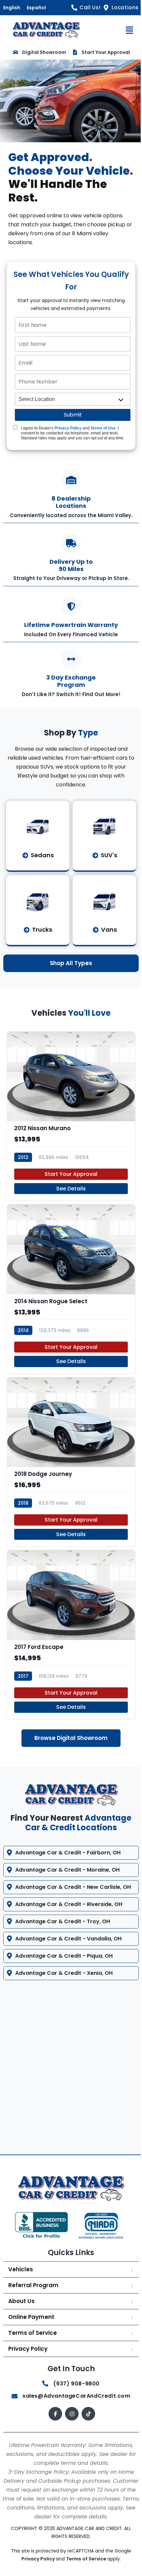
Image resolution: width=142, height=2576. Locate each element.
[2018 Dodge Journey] (71, 1462)
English (12, 8)
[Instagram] (70, 2423)
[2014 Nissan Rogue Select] (71, 1289)
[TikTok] (86, 2423)
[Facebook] (53, 2423)
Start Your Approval (71, 1174)
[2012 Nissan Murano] (71, 1116)
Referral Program (33, 2294)
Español (36, 8)
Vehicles (21, 2278)
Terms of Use (103, 428)
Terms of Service (33, 2341)
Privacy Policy (68, 428)
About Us (21, 2310)
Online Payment (31, 2326)
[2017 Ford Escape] (71, 1634)
